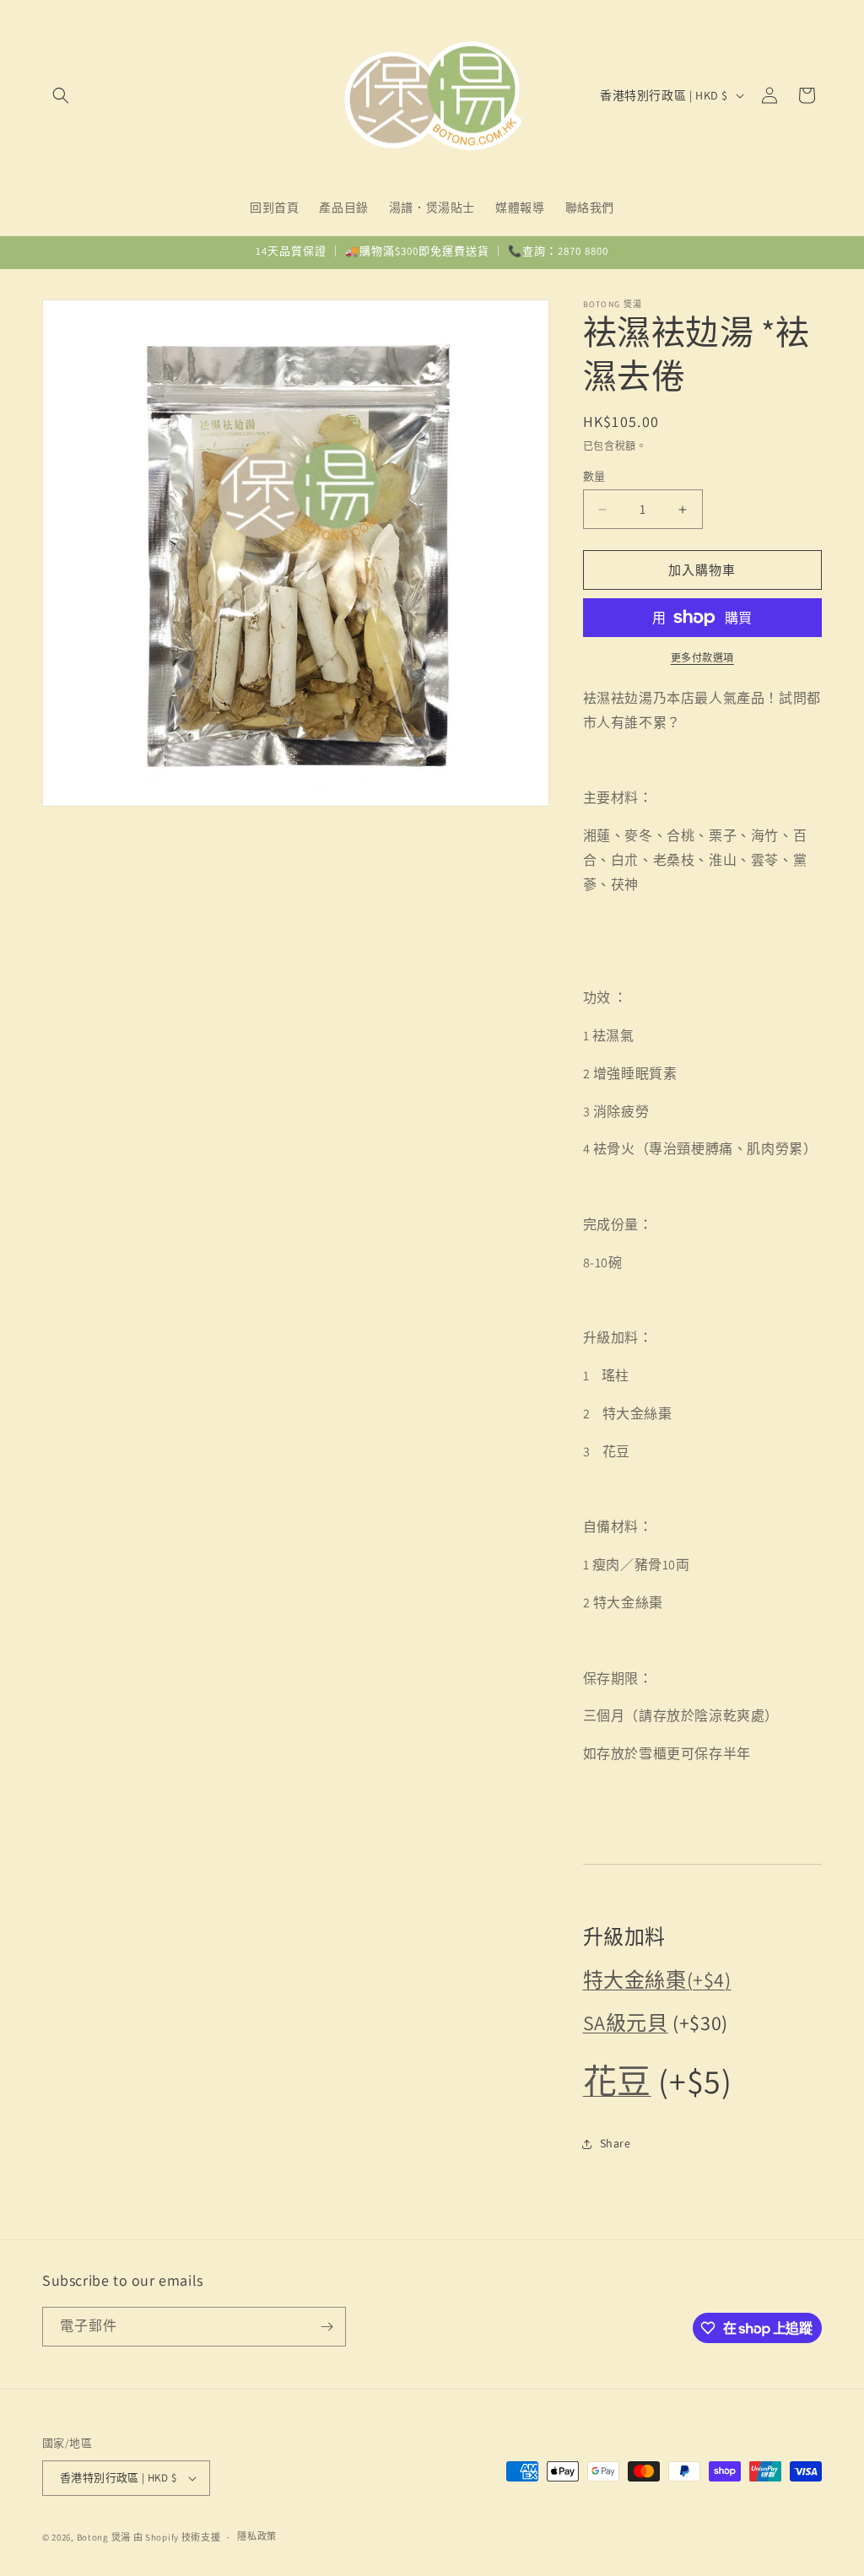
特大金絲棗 (635, 1979)
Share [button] (616, 2143)
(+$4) (709, 1979)
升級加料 (624, 1936)
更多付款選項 (702, 658)
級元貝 (626, 2022)
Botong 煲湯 (104, 2537)
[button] (61, 95)
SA (594, 2022)
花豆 (617, 2081)
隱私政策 (257, 2536)
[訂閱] (327, 2327)
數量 (594, 476)
